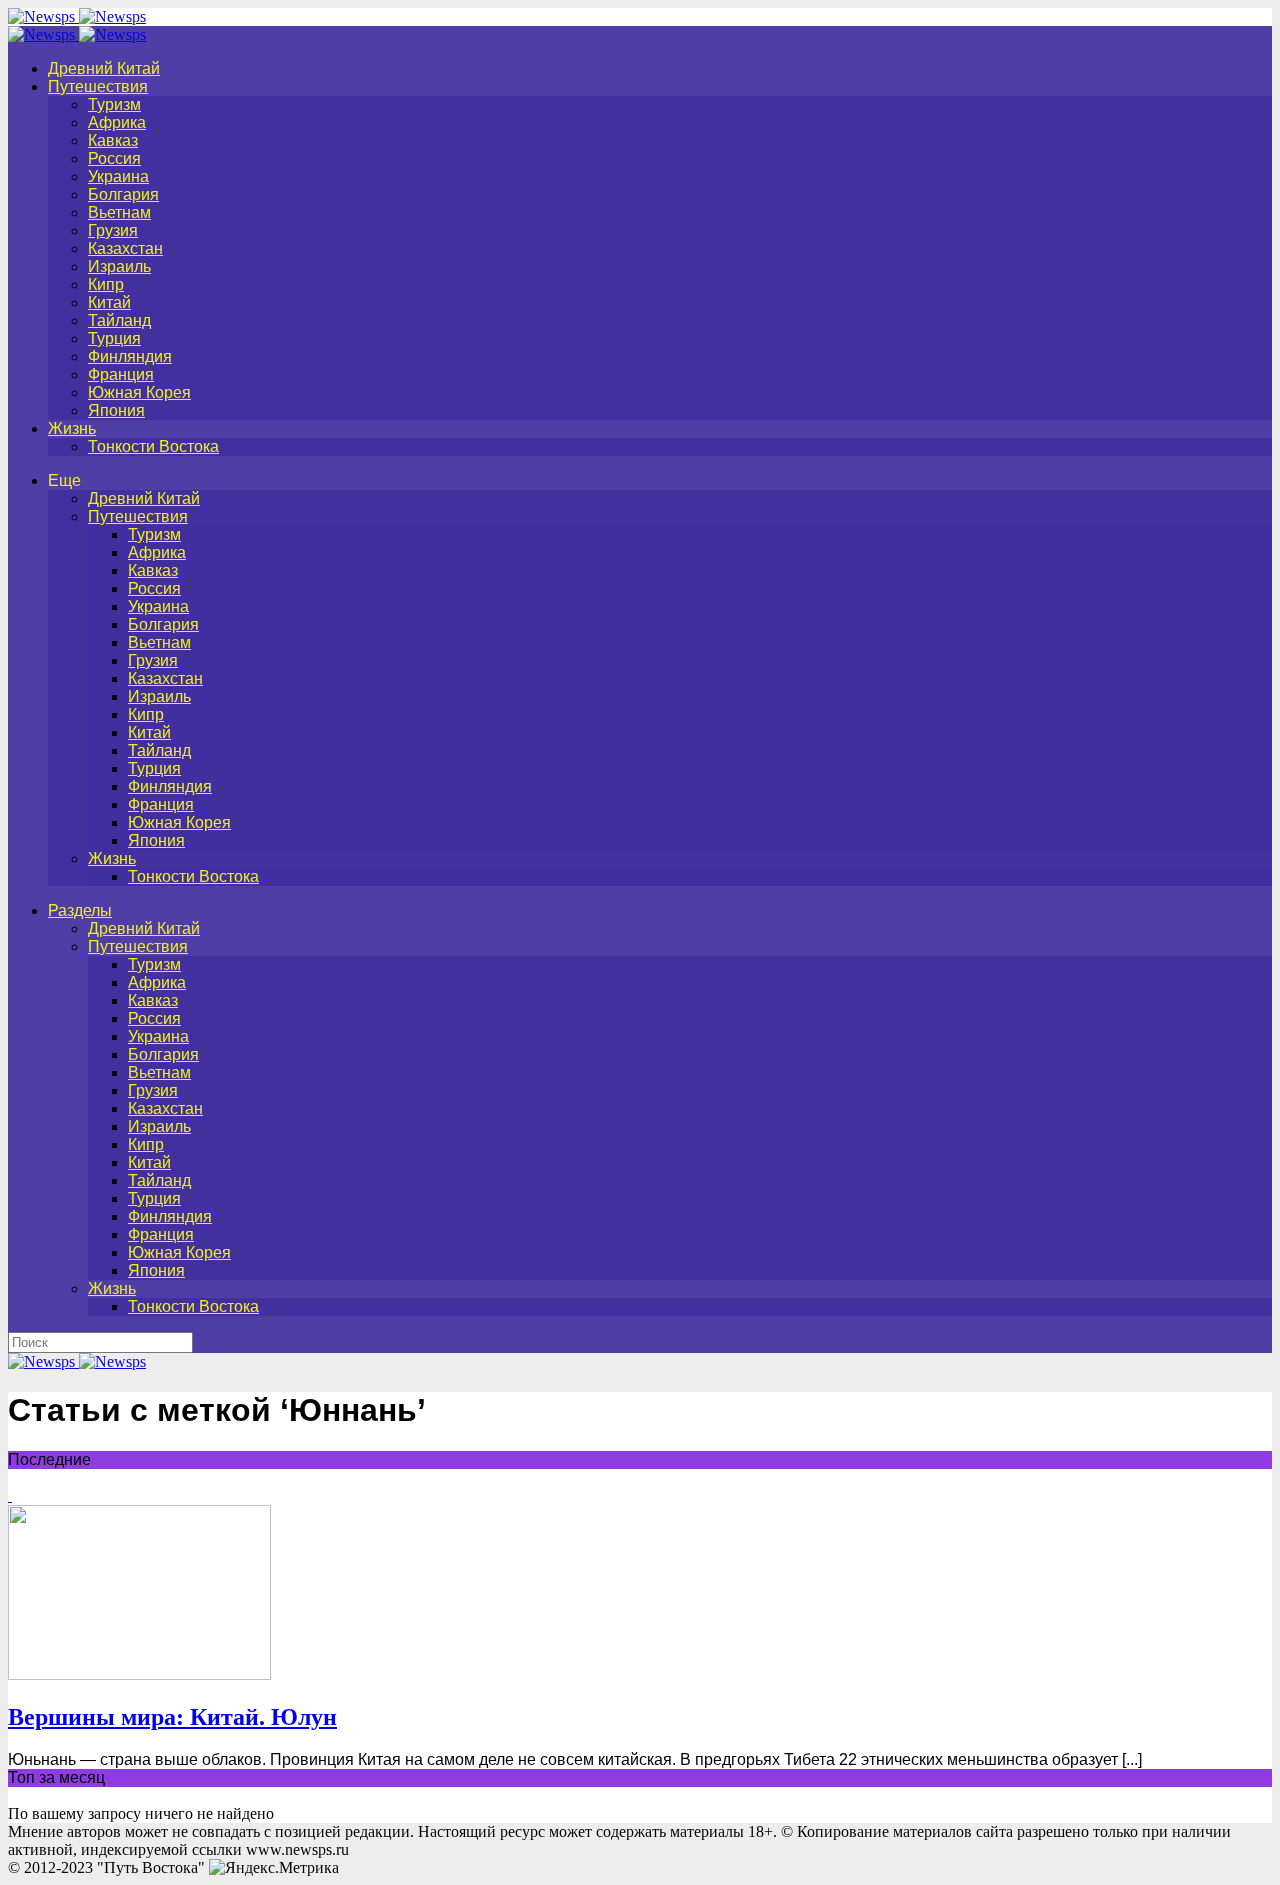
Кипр (106, 284)
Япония (116, 410)
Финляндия (130, 356)
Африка (117, 122)
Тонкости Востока (153, 446)
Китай (109, 302)
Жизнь (72, 428)
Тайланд (119, 320)
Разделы (80, 910)
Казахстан (125, 248)
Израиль (119, 266)
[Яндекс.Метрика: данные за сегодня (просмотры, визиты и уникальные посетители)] (274, 1868)
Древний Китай (104, 68)
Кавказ (113, 140)
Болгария (123, 194)
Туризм (114, 104)
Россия (114, 158)
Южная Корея (139, 392)
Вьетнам (119, 212)
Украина (118, 176)
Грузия (113, 230)
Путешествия (98, 86)
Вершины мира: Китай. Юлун (172, 1717)
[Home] (77, 34)
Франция (121, 374)
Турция (114, 338)
